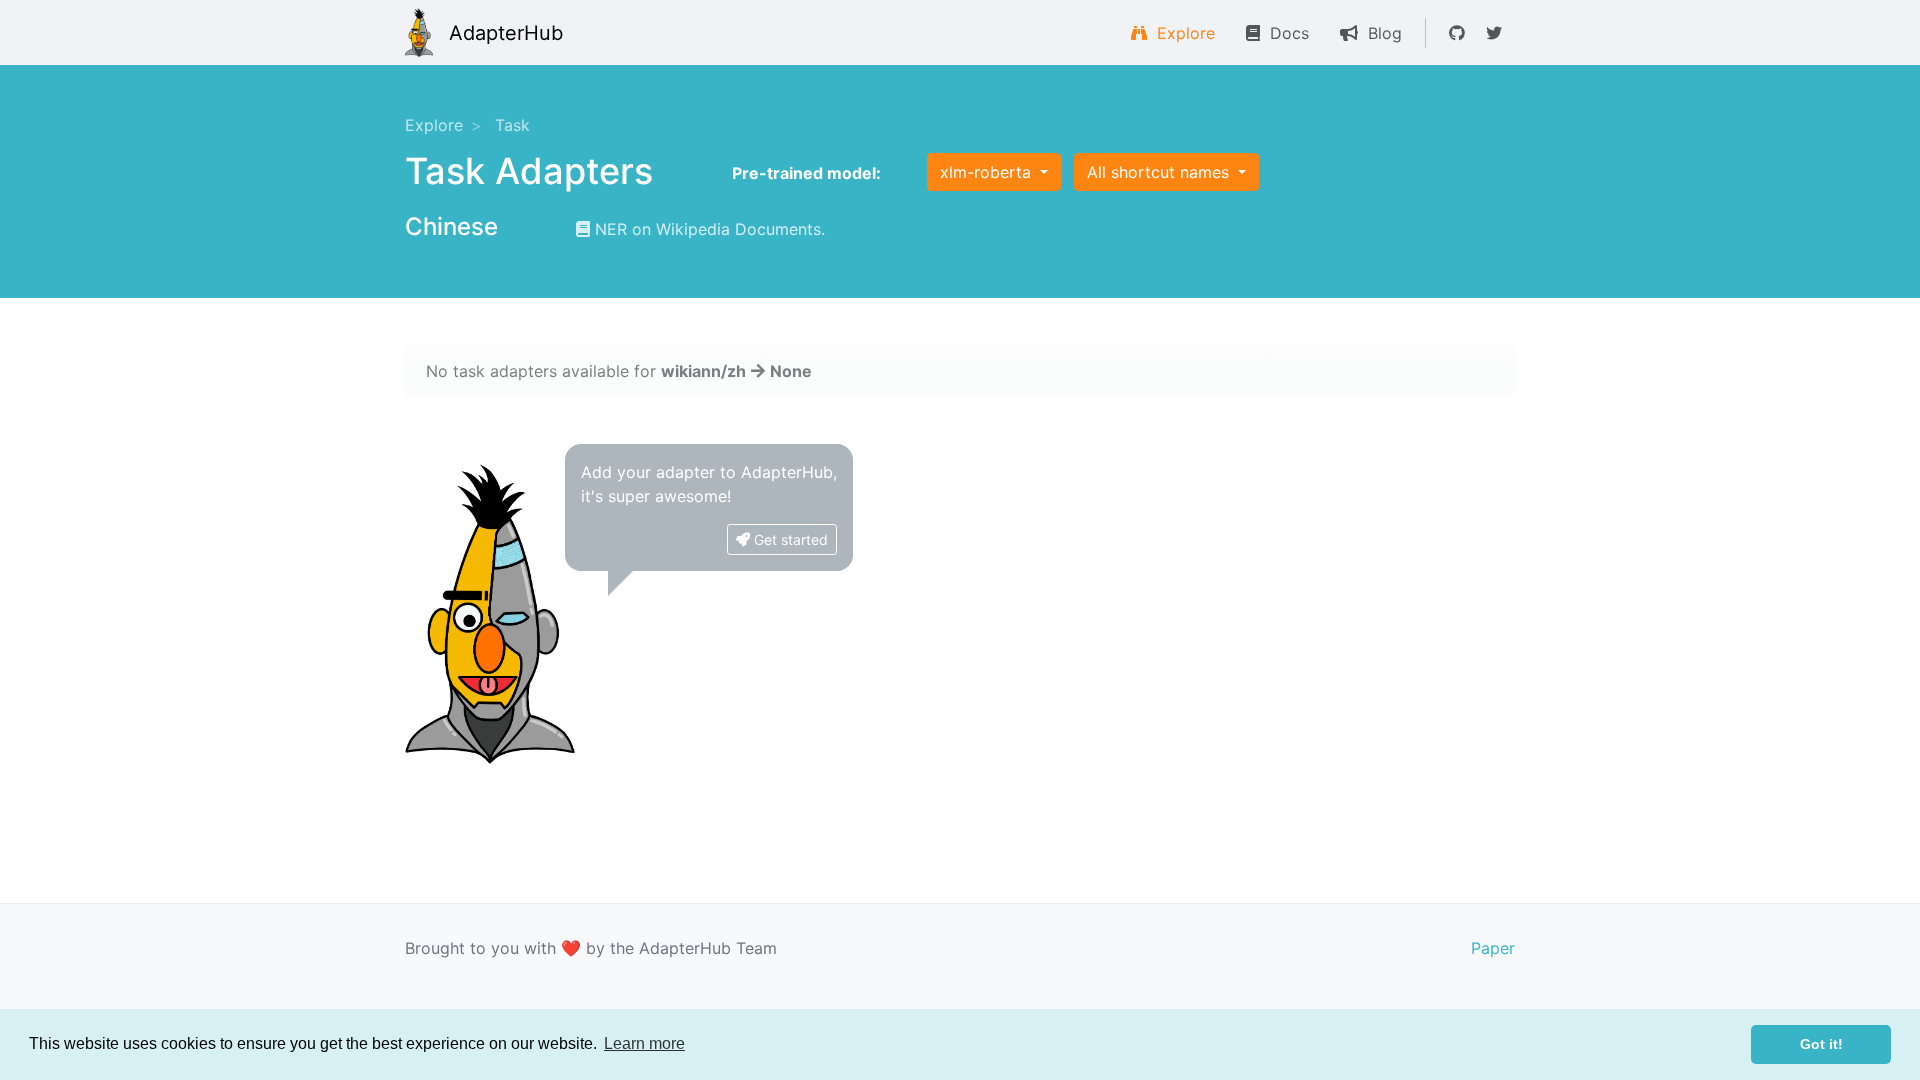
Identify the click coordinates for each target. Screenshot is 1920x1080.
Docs (1284, 33)
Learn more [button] (644, 1043)
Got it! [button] (1821, 1044)
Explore (1181, 33)
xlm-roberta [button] (988, 172)
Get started (789, 539)
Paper (1493, 948)
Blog (1380, 33)
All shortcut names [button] (1160, 172)
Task (512, 125)
